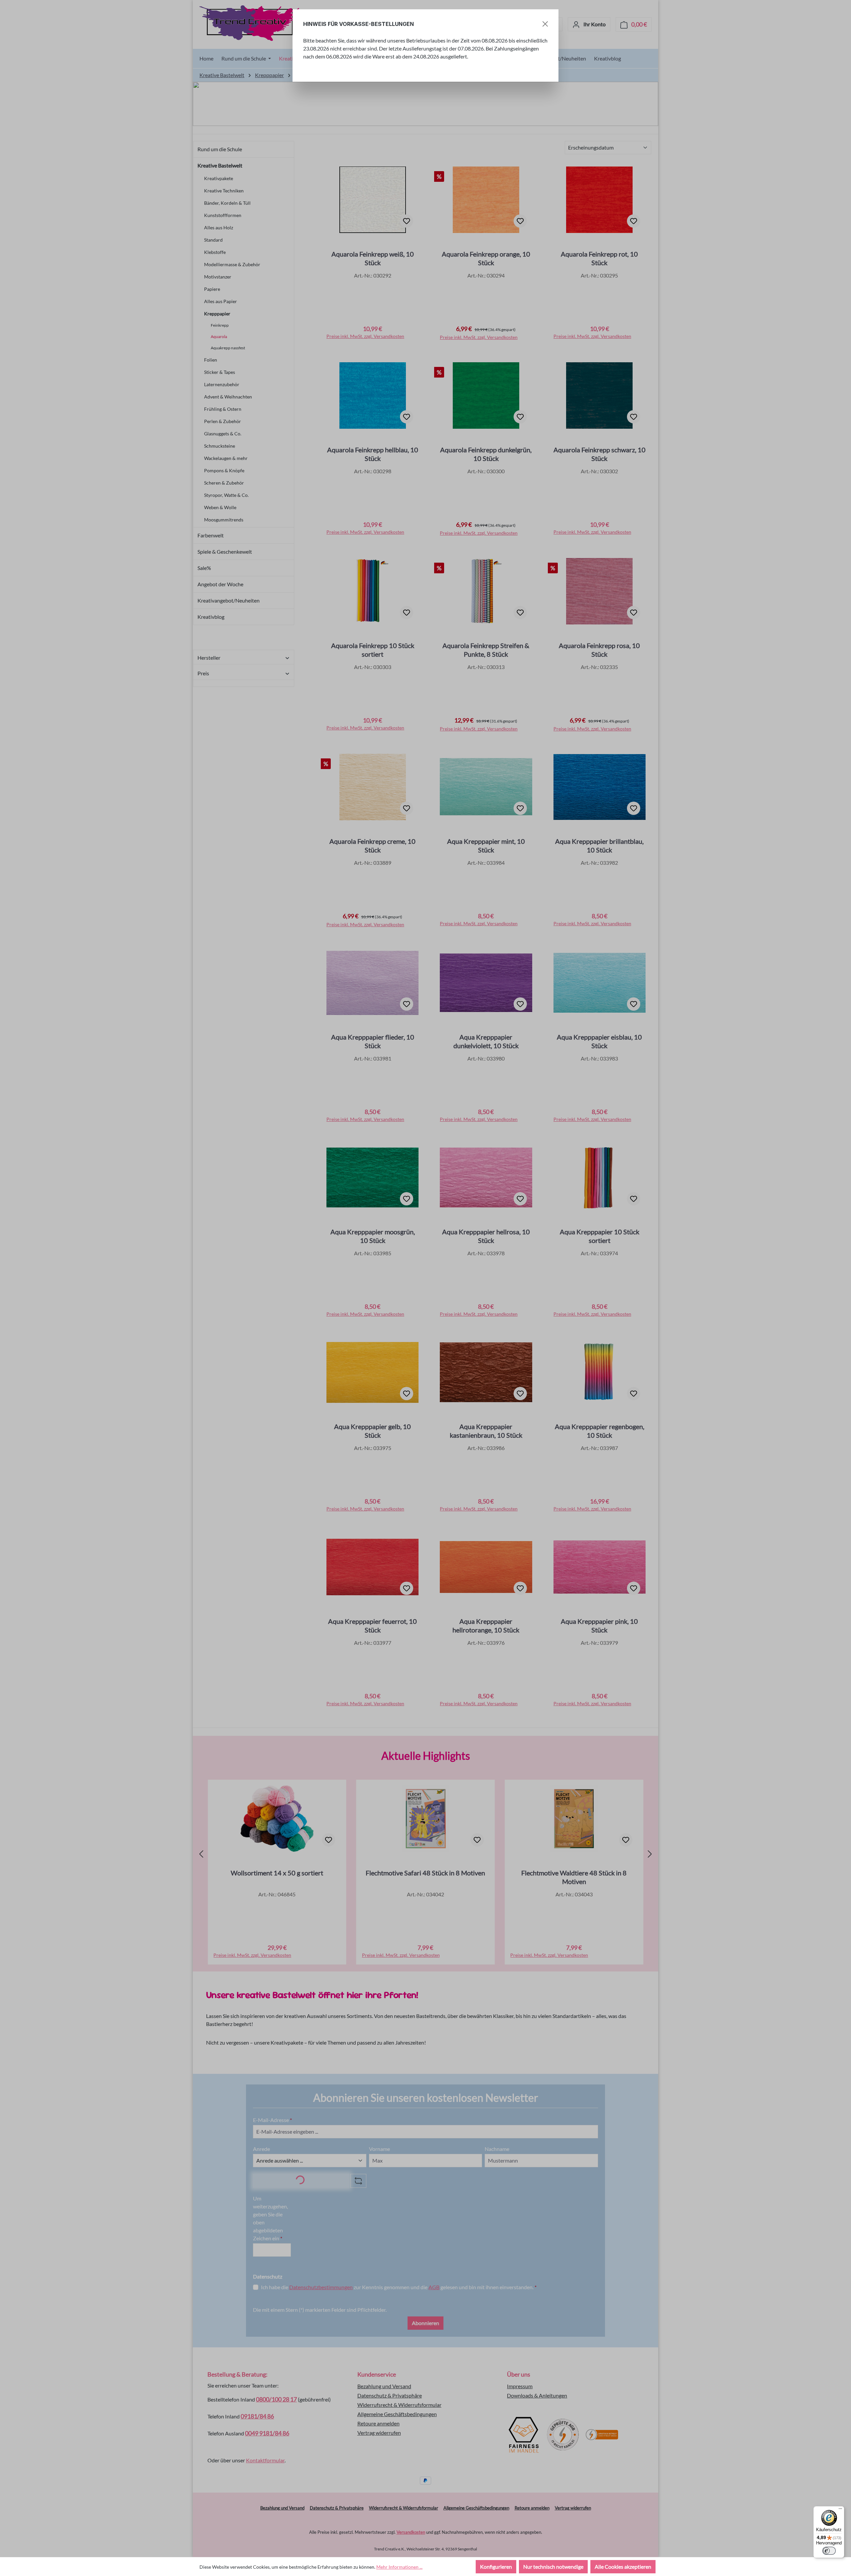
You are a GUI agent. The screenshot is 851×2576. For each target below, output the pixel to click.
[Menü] (840, 2510)
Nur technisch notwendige (553, 2567)
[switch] (829, 2551)
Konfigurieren (496, 2567)
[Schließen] (545, 24)
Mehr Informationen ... (399, 2567)
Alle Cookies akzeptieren (623, 2567)
